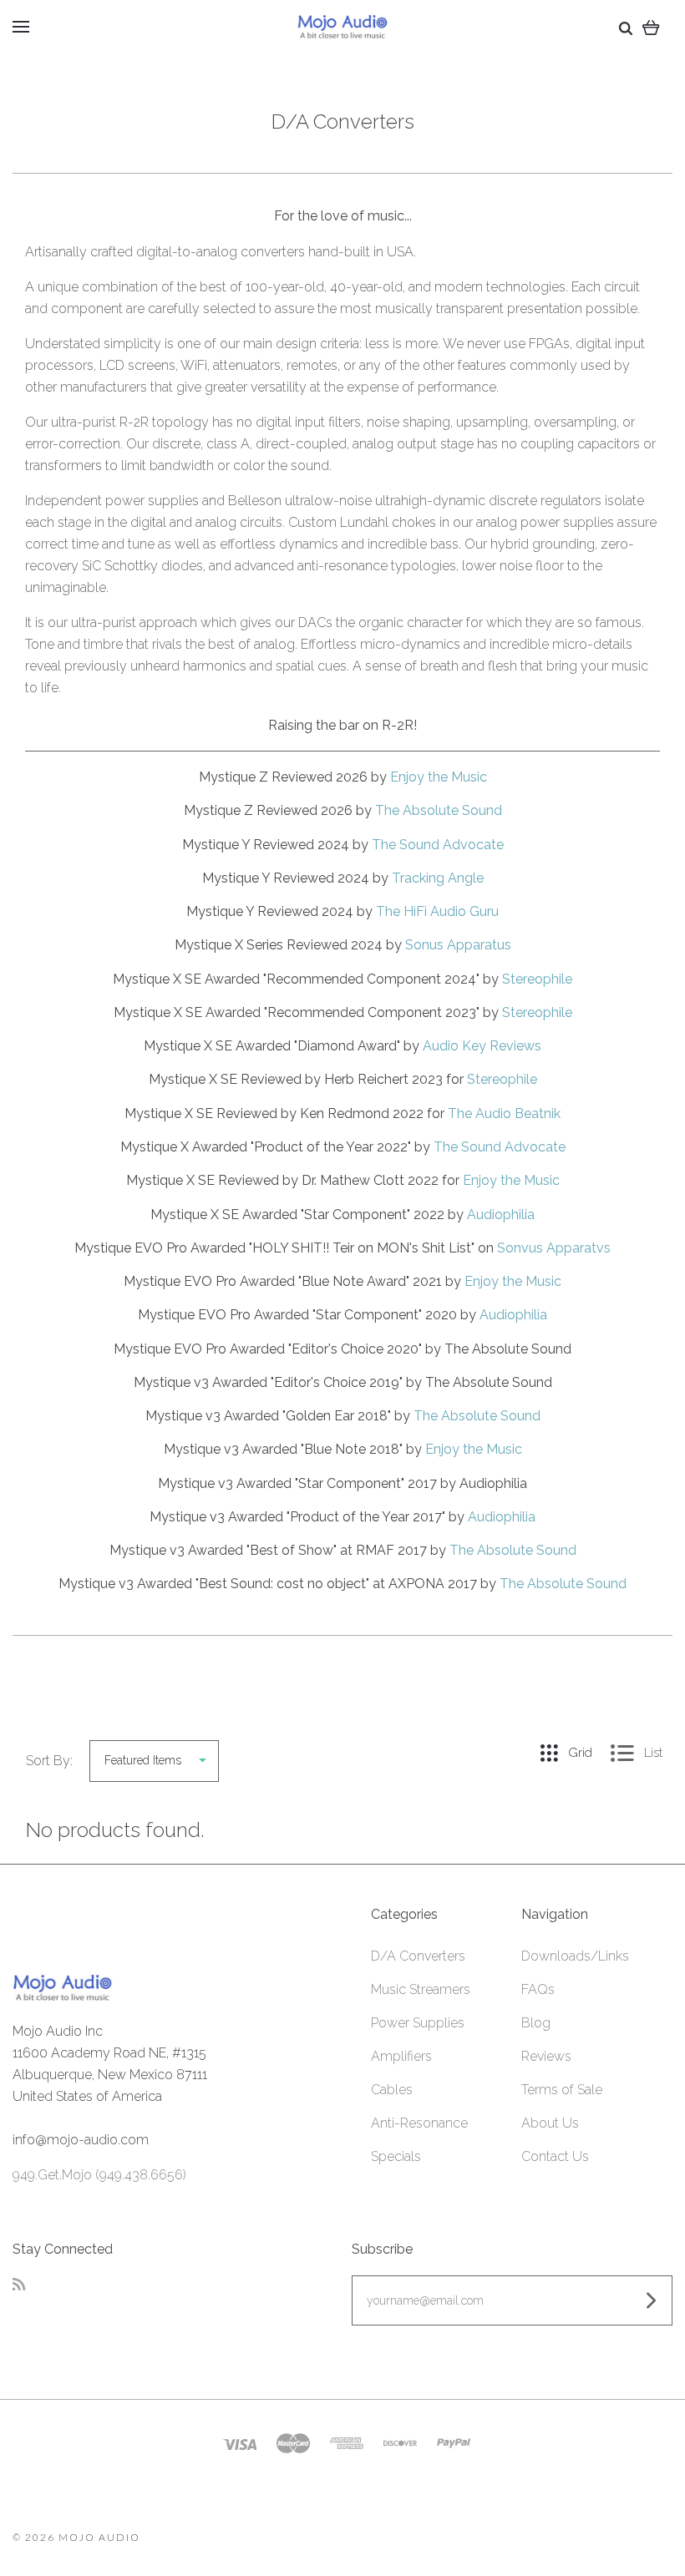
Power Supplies (418, 2023)
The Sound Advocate (438, 845)
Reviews (546, 2056)
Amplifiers (401, 2056)
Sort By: (49, 1761)
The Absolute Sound (439, 810)
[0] (651, 27)
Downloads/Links (575, 1956)
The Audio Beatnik (504, 1113)
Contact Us (555, 2156)
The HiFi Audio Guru (437, 911)
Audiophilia (501, 1215)
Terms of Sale (562, 2090)
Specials (396, 2156)
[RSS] (19, 2286)
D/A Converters (418, 1956)
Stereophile (537, 979)
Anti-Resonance (419, 2123)
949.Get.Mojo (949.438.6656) (99, 2175)
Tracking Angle (438, 878)
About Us (550, 2123)
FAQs (538, 1989)
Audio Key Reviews (482, 1046)
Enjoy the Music (439, 777)
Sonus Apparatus (458, 945)
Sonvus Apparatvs (554, 1248)
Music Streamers (421, 1989)
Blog (536, 2023)
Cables (392, 2090)
